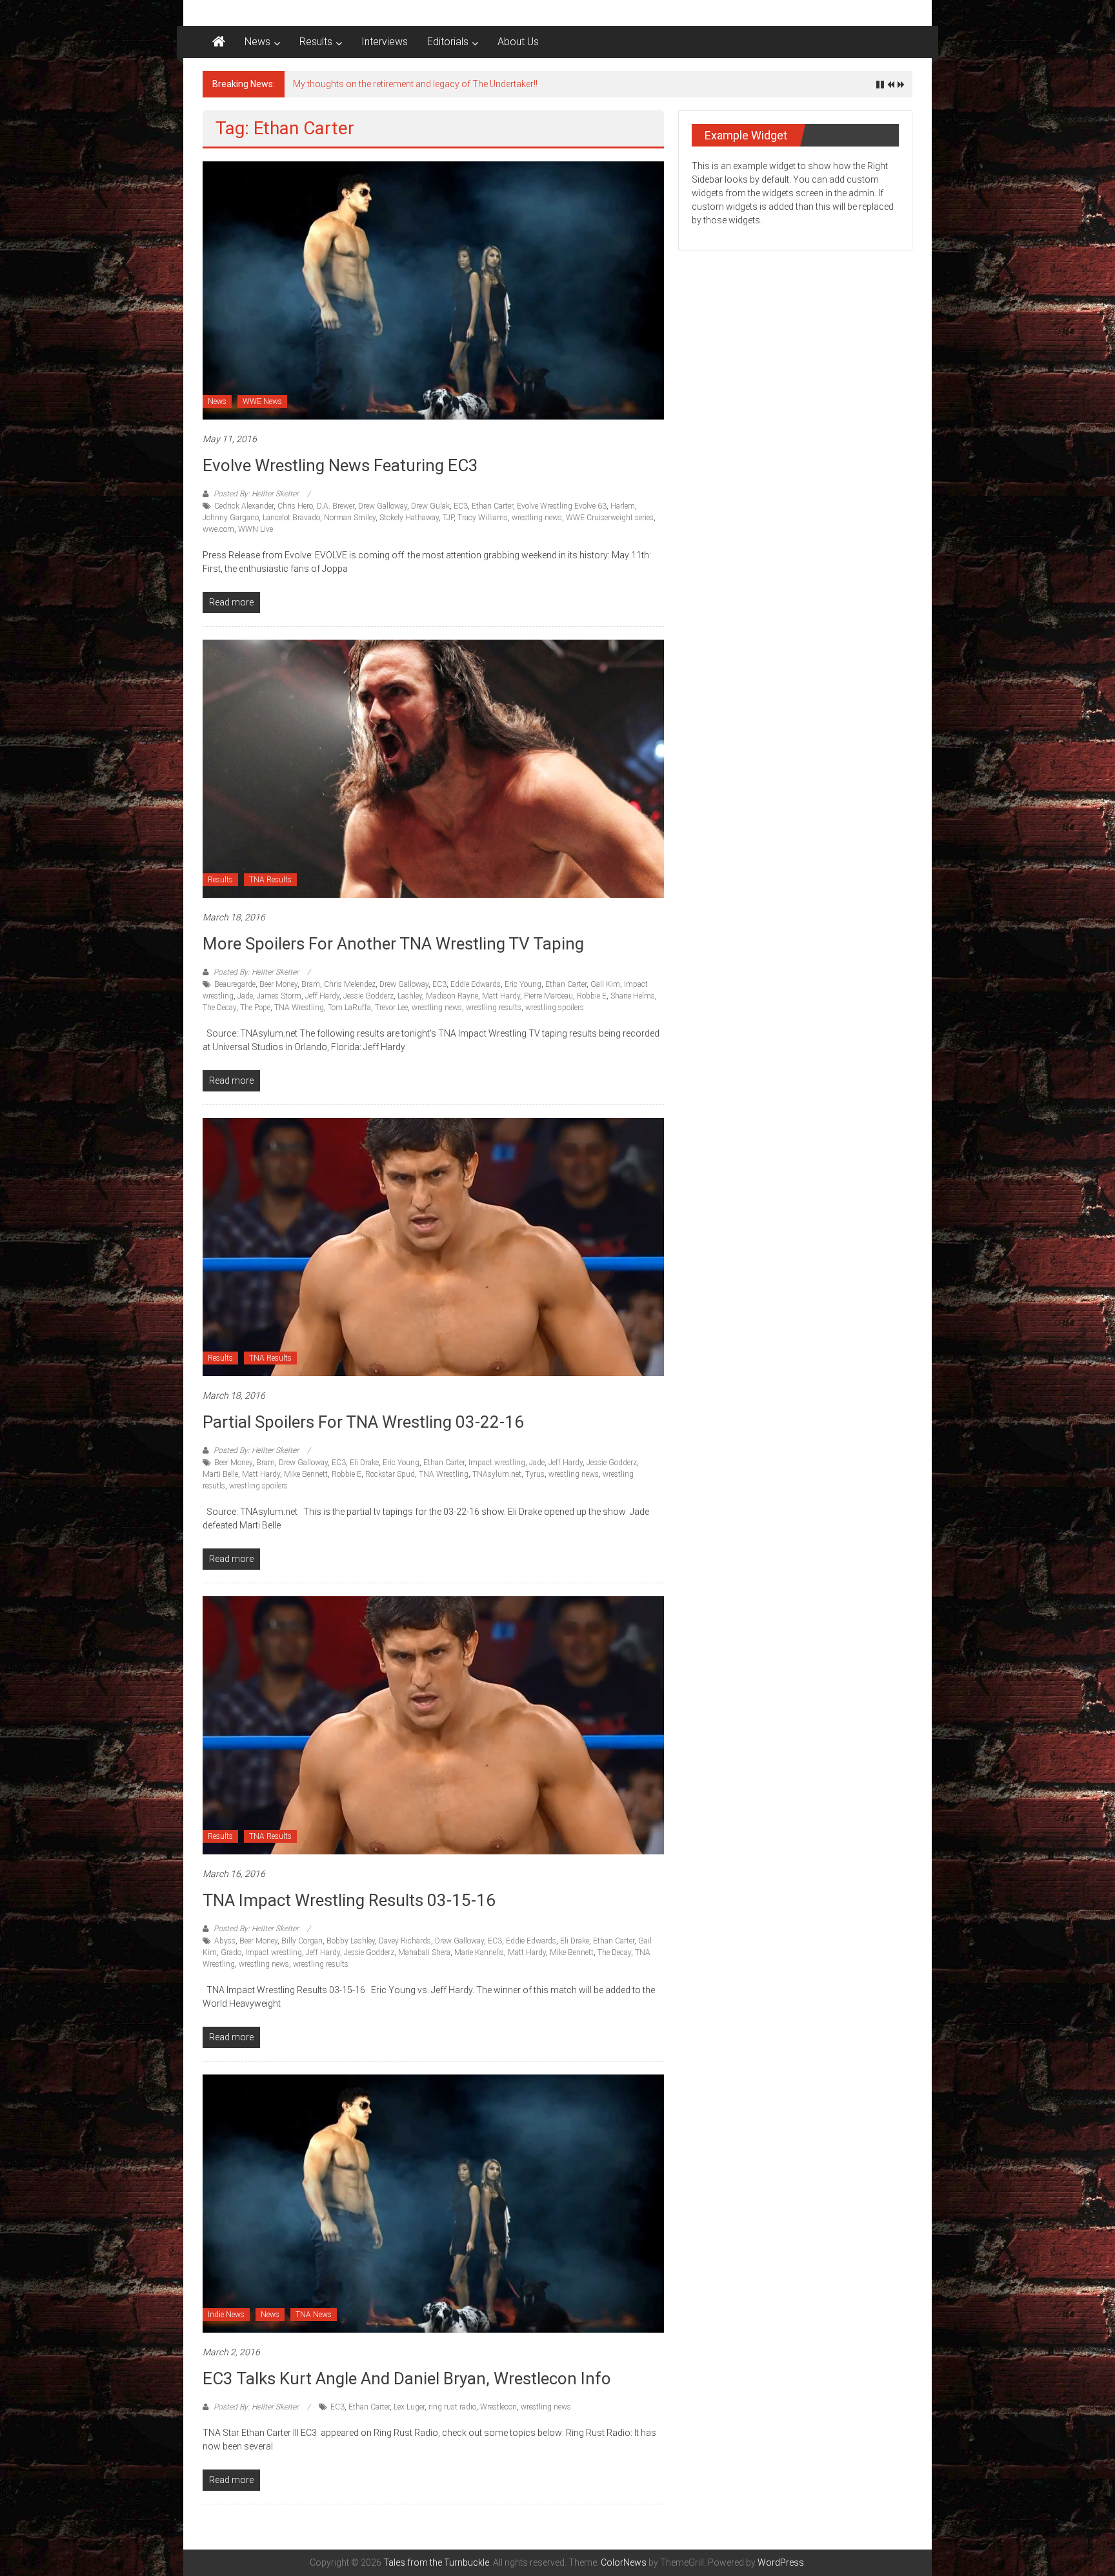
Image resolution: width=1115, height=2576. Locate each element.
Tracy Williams (483, 518)
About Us (518, 42)
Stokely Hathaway (409, 518)
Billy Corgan (302, 1941)
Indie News (226, 2315)
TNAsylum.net (497, 1474)
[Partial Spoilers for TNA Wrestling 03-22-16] (433, 1246)
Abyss (225, 1941)
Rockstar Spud (390, 1474)
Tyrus (535, 1474)
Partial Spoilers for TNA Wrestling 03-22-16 (363, 1422)
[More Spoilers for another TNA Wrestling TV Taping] (433, 768)
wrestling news (537, 518)
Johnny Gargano (231, 518)
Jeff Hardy (322, 996)
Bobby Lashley (351, 1941)
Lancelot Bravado (291, 518)
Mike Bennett (306, 1474)
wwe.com (218, 529)
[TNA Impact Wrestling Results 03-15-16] (433, 1725)
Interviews (385, 42)
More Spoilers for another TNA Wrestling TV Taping (393, 944)
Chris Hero (295, 506)
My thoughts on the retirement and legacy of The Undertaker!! (415, 84)
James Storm (279, 996)
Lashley (410, 996)
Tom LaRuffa (349, 1008)
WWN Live (256, 529)
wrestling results (494, 1008)
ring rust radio (452, 2407)
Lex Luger (409, 2407)
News (257, 42)
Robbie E (592, 996)
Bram (311, 984)
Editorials (448, 42)
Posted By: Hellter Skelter (256, 494)
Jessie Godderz (368, 996)
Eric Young (523, 984)
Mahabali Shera (424, 1952)
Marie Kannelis (479, 1952)
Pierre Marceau (548, 996)
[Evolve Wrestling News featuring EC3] (433, 290)
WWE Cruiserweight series (610, 518)
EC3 (461, 506)
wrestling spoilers (555, 1008)
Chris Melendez (350, 984)
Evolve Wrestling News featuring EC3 (340, 465)
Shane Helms (633, 996)
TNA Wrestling (299, 1008)
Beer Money (278, 984)
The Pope (255, 1008)
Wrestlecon (498, 2407)
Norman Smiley (350, 518)
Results (316, 42)
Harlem (623, 506)
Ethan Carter (492, 506)
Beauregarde (235, 984)
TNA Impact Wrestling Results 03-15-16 (349, 1900)
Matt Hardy (501, 996)
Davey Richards (405, 1941)
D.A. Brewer (336, 506)
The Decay (219, 1008)
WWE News (262, 401)
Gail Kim (605, 984)
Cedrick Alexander (244, 506)
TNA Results (270, 880)
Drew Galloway (383, 506)
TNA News (314, 2315)
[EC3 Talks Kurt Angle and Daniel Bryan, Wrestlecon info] (433, 2203)
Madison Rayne (452, 996)
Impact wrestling (497, 1463)
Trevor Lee (391, 1008)
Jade (245, 996)
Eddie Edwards (476, 984)
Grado (231, 1952)
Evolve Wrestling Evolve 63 (562, 506)
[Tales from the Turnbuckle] (219, 42)
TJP (448, 518)
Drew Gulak (430, 506)
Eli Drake (364, 1463)
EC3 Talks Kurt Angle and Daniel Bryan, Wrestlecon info (407, 2378)
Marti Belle (220, 1474)
